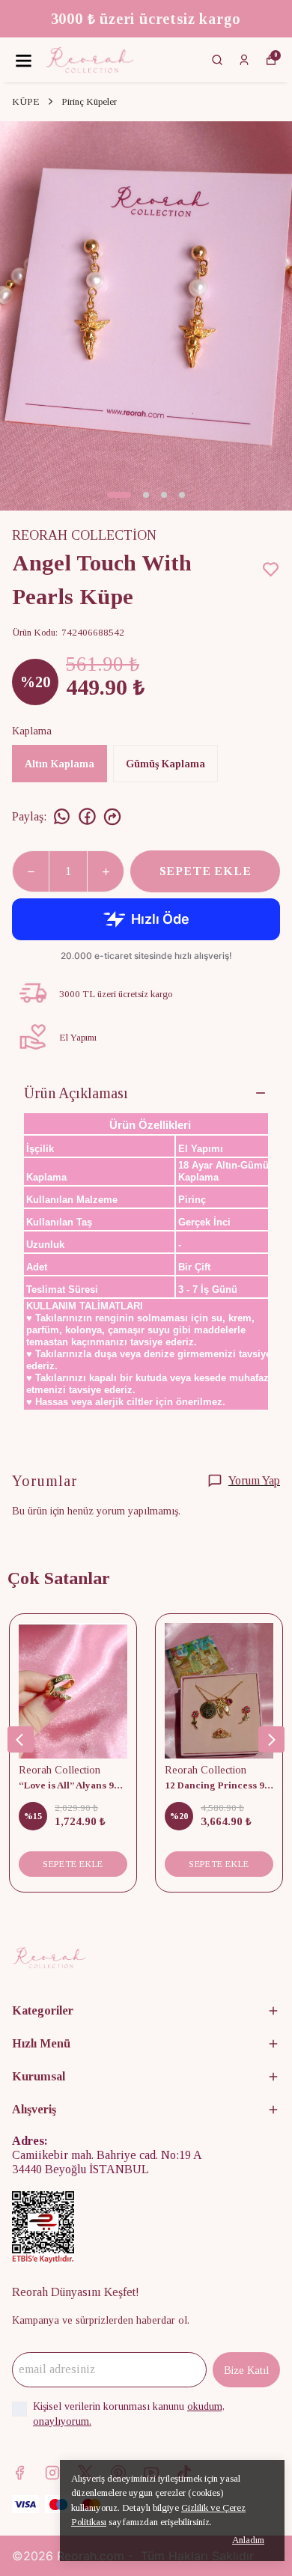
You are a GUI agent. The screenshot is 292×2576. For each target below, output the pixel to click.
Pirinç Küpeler (89, 101)
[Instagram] (52, 2473)
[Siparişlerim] (244, 60)
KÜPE (26, 101)
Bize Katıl (246, 2371)
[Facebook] (19, 2473)
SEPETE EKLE (206, 871)
